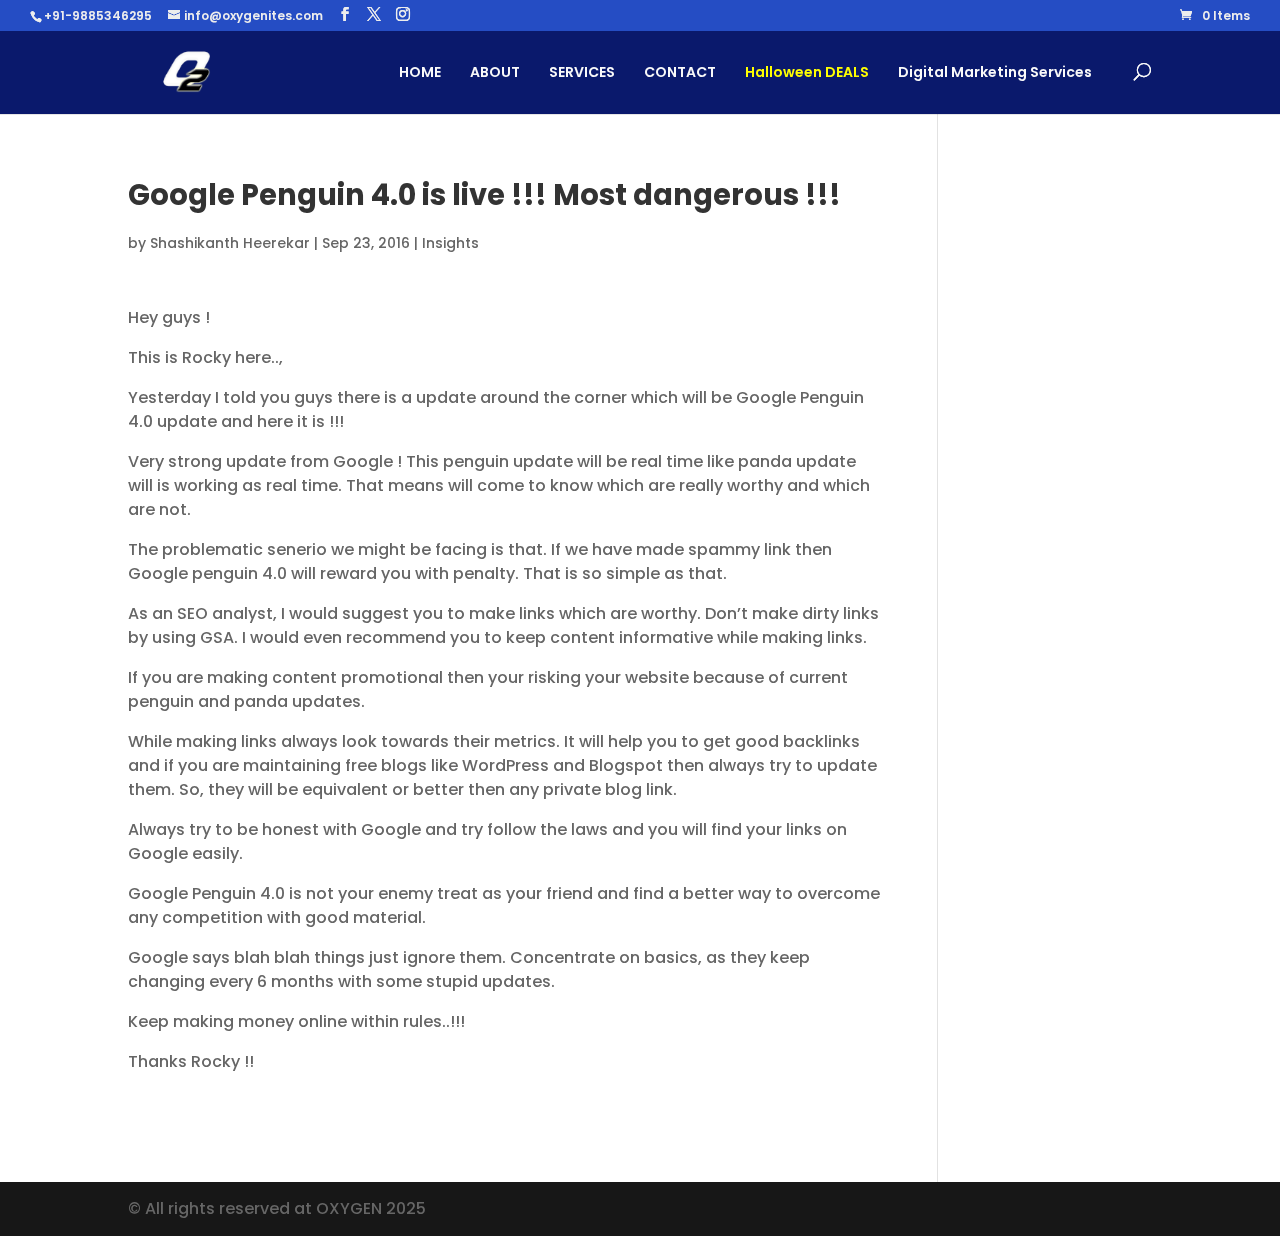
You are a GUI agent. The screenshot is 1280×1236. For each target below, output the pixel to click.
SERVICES (582, 72)
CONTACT (680, 72)
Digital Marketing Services (995, 72)
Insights (450, 243)
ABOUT (495, 72)
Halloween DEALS (807, 72)
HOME (420, 72)
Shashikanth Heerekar (230, 243)
